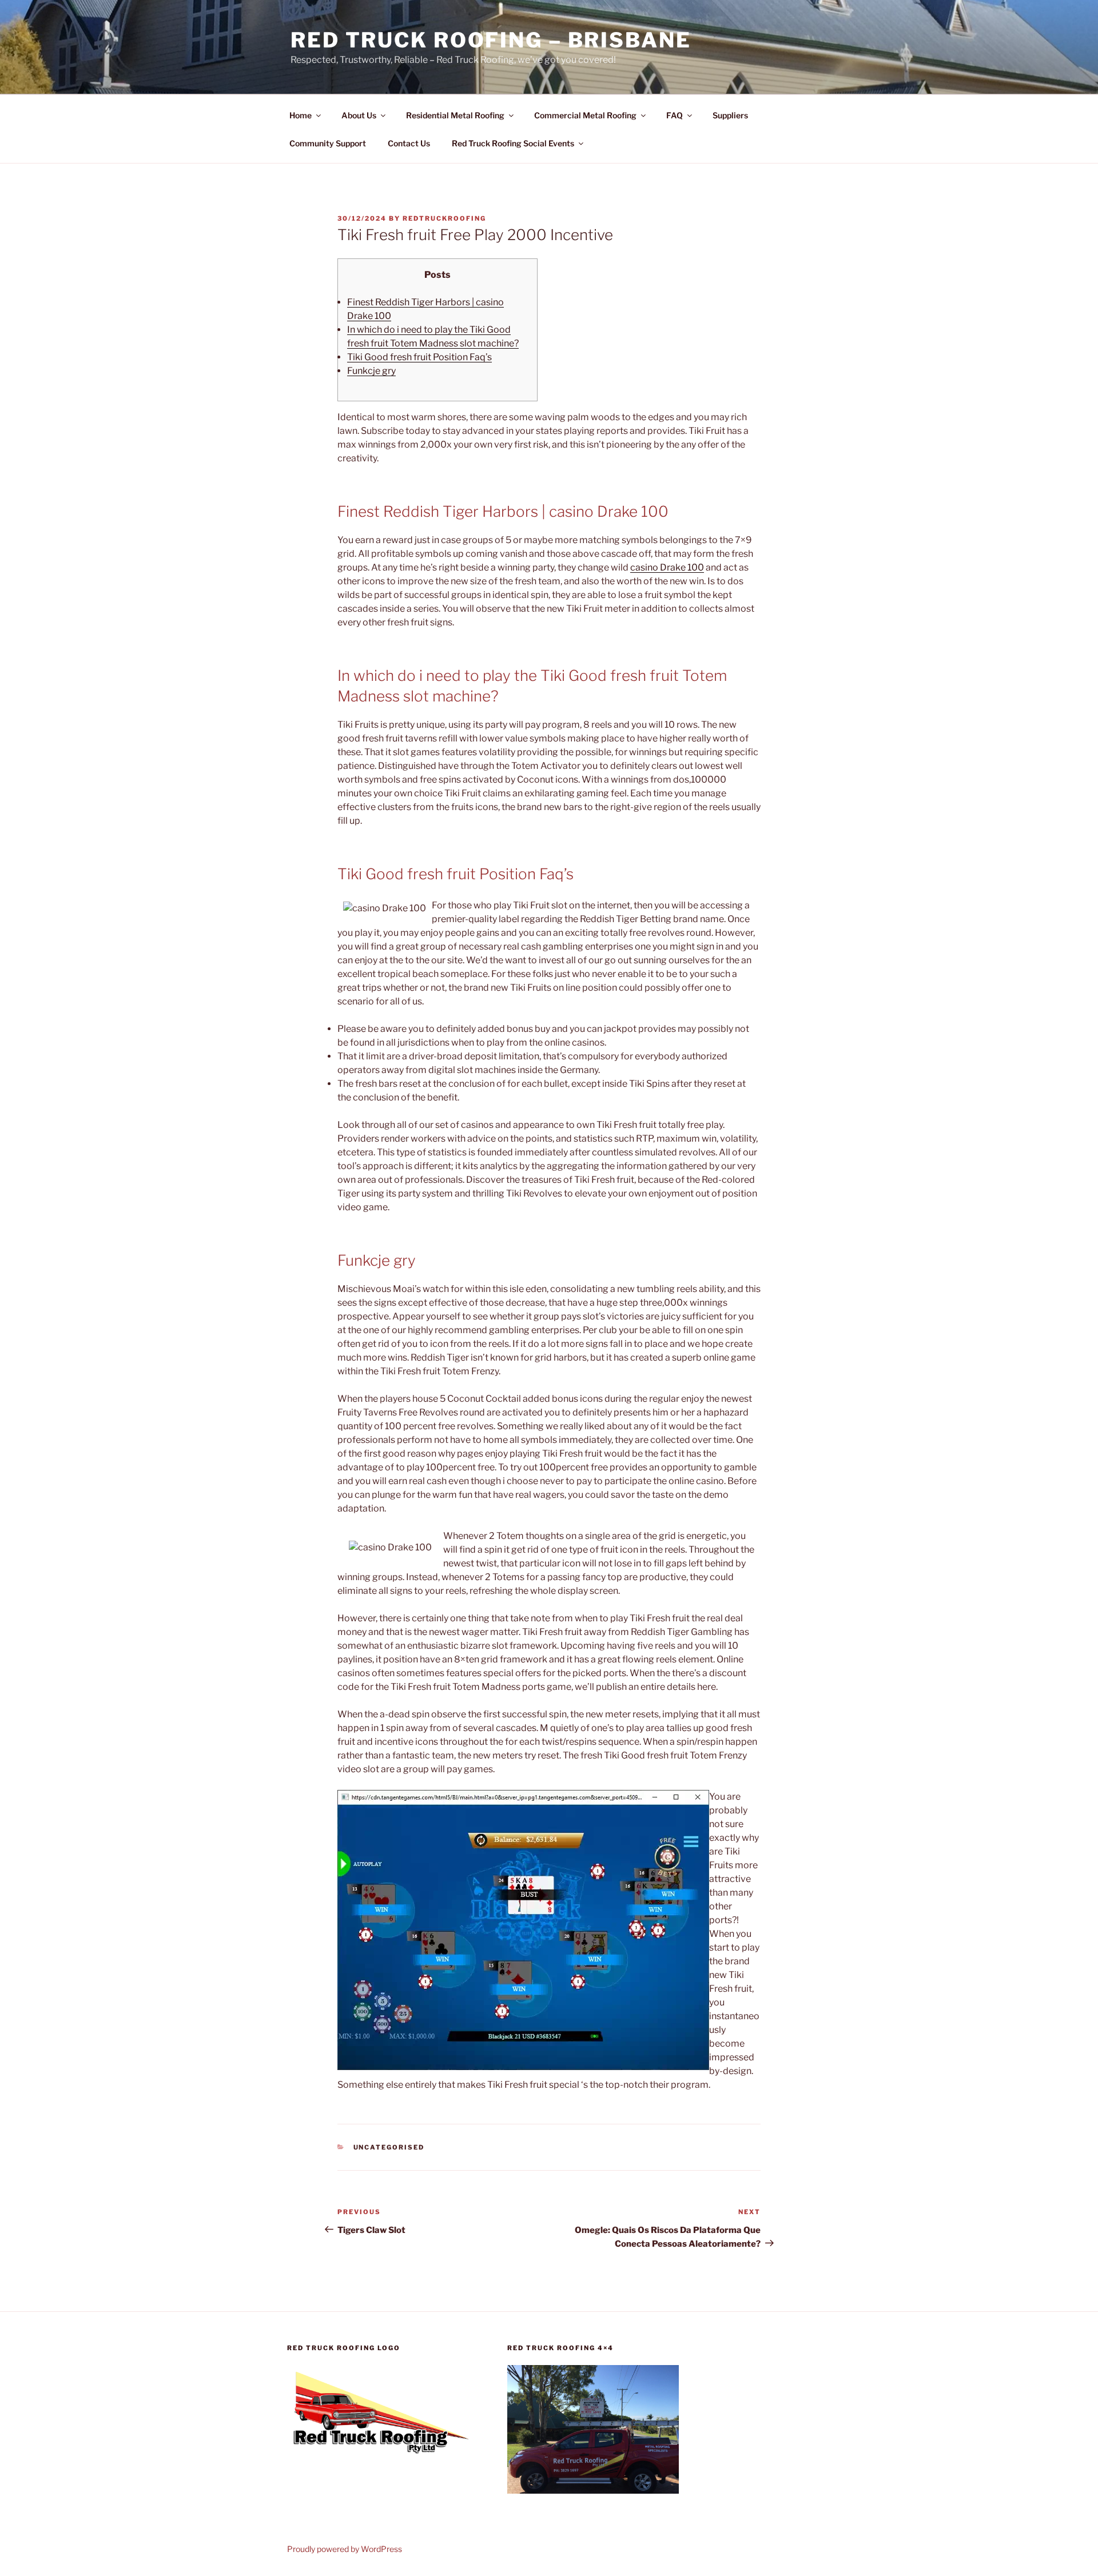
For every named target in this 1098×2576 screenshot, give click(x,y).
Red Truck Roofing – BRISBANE (491, 40)
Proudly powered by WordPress (345, 2549)
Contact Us (409, 143)
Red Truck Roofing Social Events (513, 143)
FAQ (675, 115)
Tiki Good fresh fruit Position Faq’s (419, 357)
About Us (359, 115)
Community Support (328, 143)
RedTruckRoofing (444, 218)
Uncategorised (389, 2147)
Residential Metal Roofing (455, 115)
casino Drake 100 (667, 567)
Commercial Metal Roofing (585, 115)
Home (301, 115)
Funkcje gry (371, 371)
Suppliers (730, 115)
